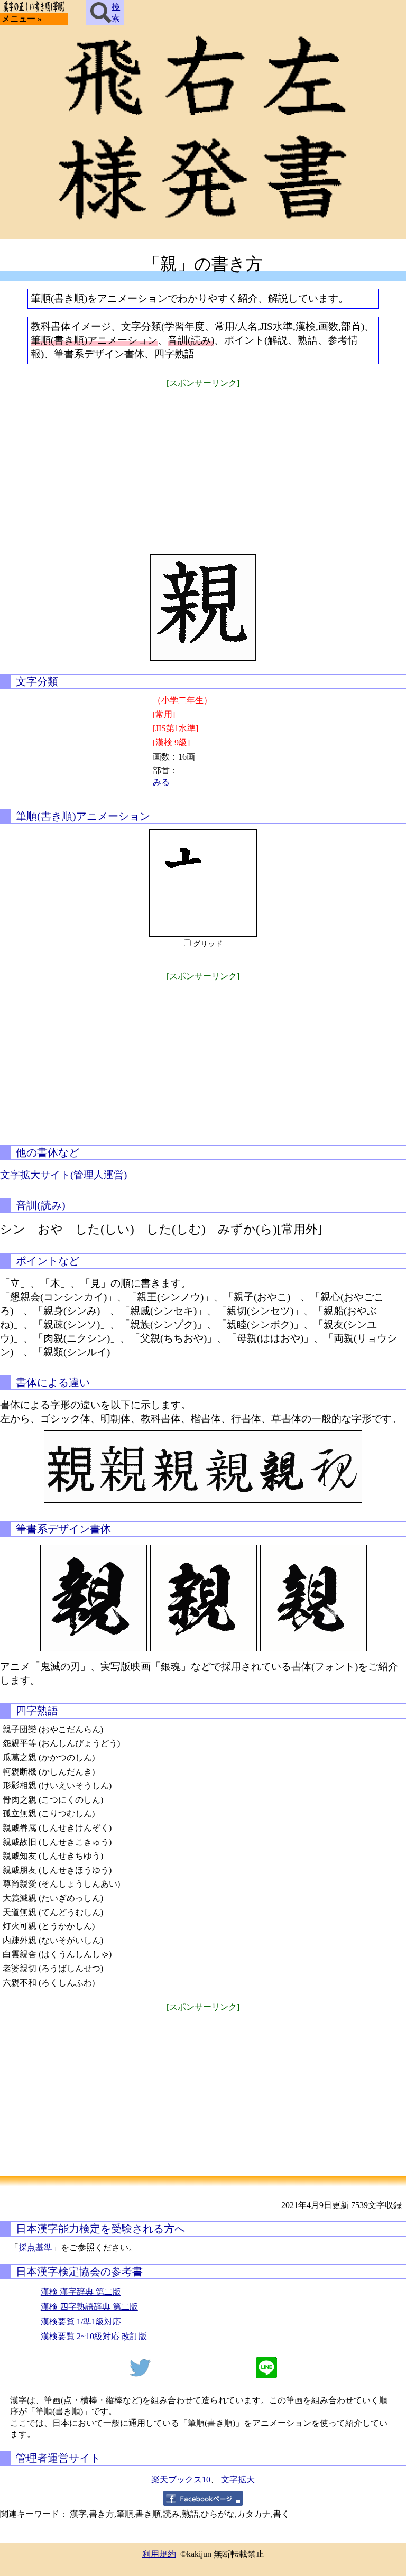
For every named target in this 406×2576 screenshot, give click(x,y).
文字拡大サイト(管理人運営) (63, 1175)
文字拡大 (238, 2480)
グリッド (208, 944)
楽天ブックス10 (181, 2480)
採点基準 (35, 2247)
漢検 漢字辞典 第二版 (81, 2292)
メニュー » (22, 19)
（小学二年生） (182, 700)
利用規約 (159, 2554)
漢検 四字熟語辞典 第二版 (89, 2307)
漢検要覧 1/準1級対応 (81, 2321)
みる (161, 782)
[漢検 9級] (171, 742)
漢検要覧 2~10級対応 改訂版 (94, 2336)
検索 (116, 12)
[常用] (164, 714)
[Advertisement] (203, 464)
